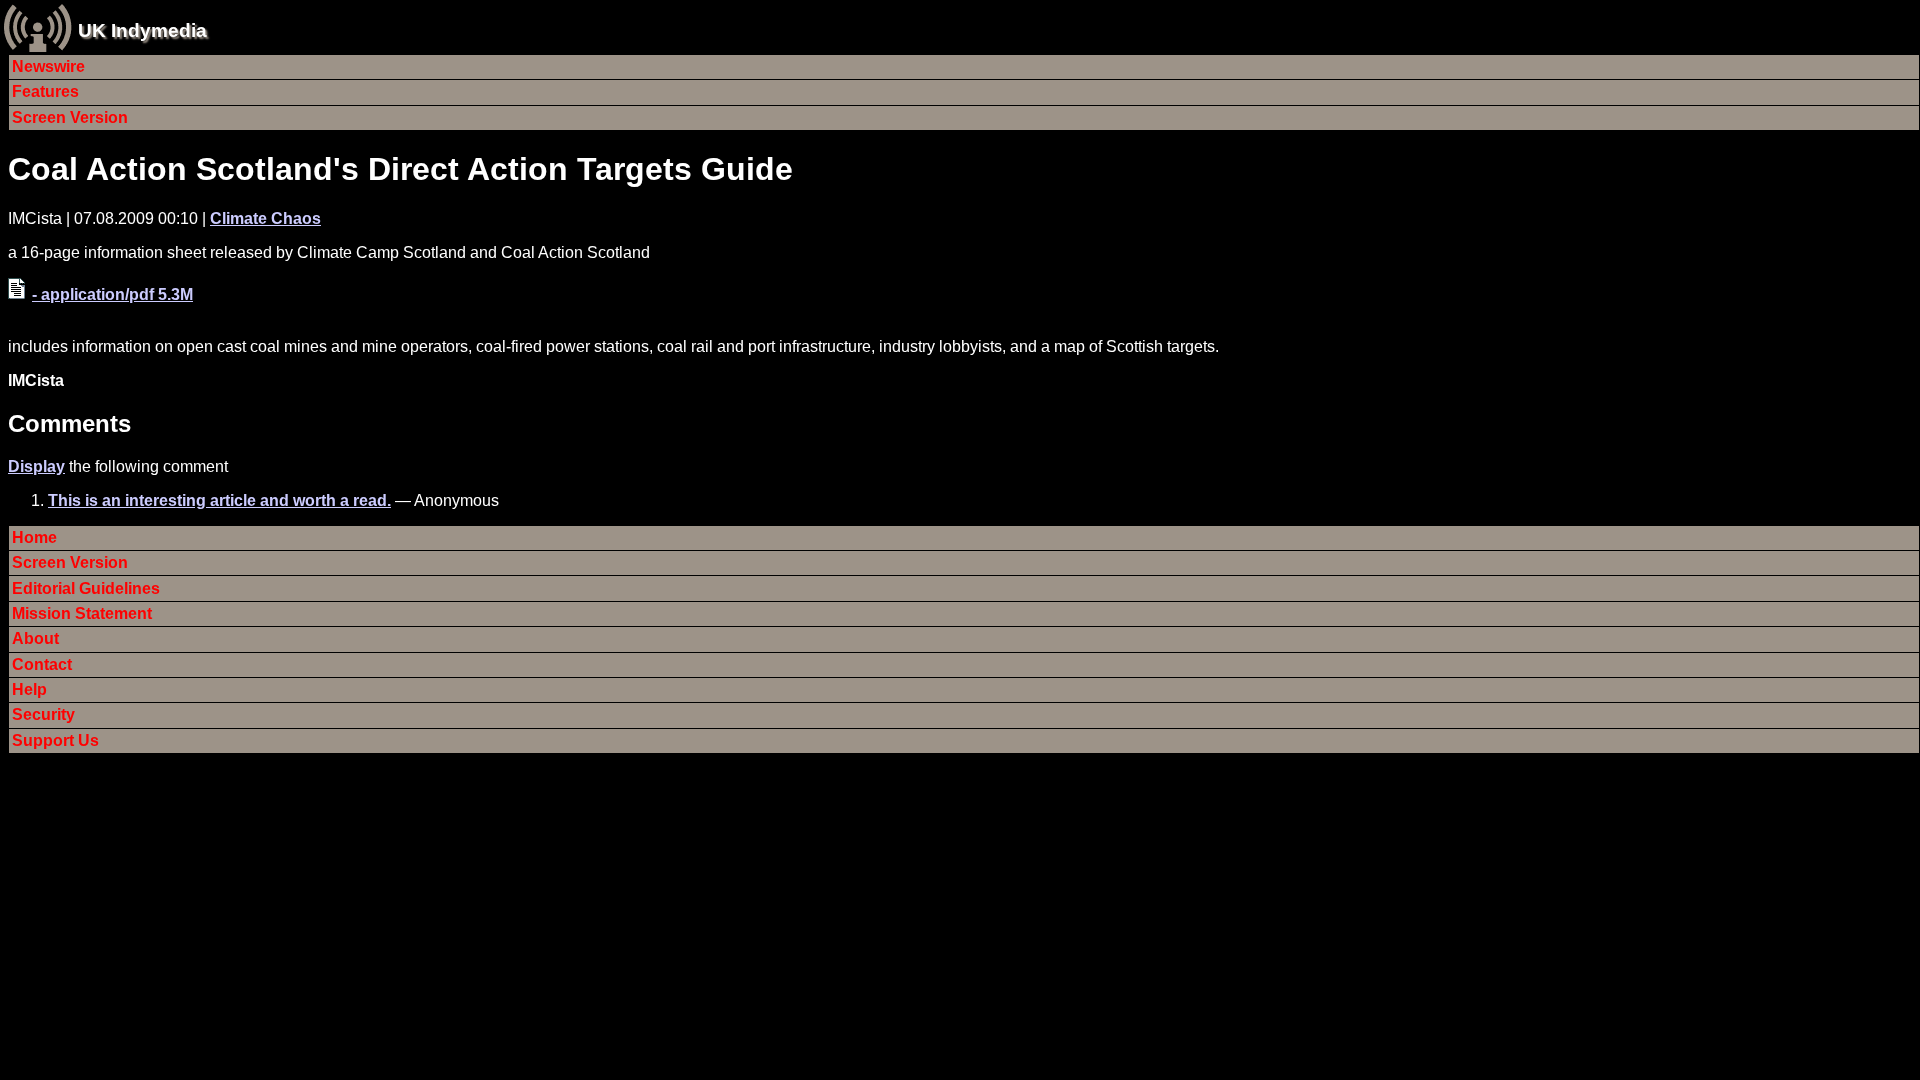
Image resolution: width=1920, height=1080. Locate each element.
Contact (42, 664)
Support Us (55, 740)
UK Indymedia (142, 30)
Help (29, 689)
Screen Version (70, 117)
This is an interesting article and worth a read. (219, 500)
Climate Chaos (265, 218)
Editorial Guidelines (86, 588)
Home (34, 537)
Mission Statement (82, 613)
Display (36, 466)
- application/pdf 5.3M (112, 294)
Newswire (48, 66)
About (35, 638)
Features (45, 91)
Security (43, 714)
